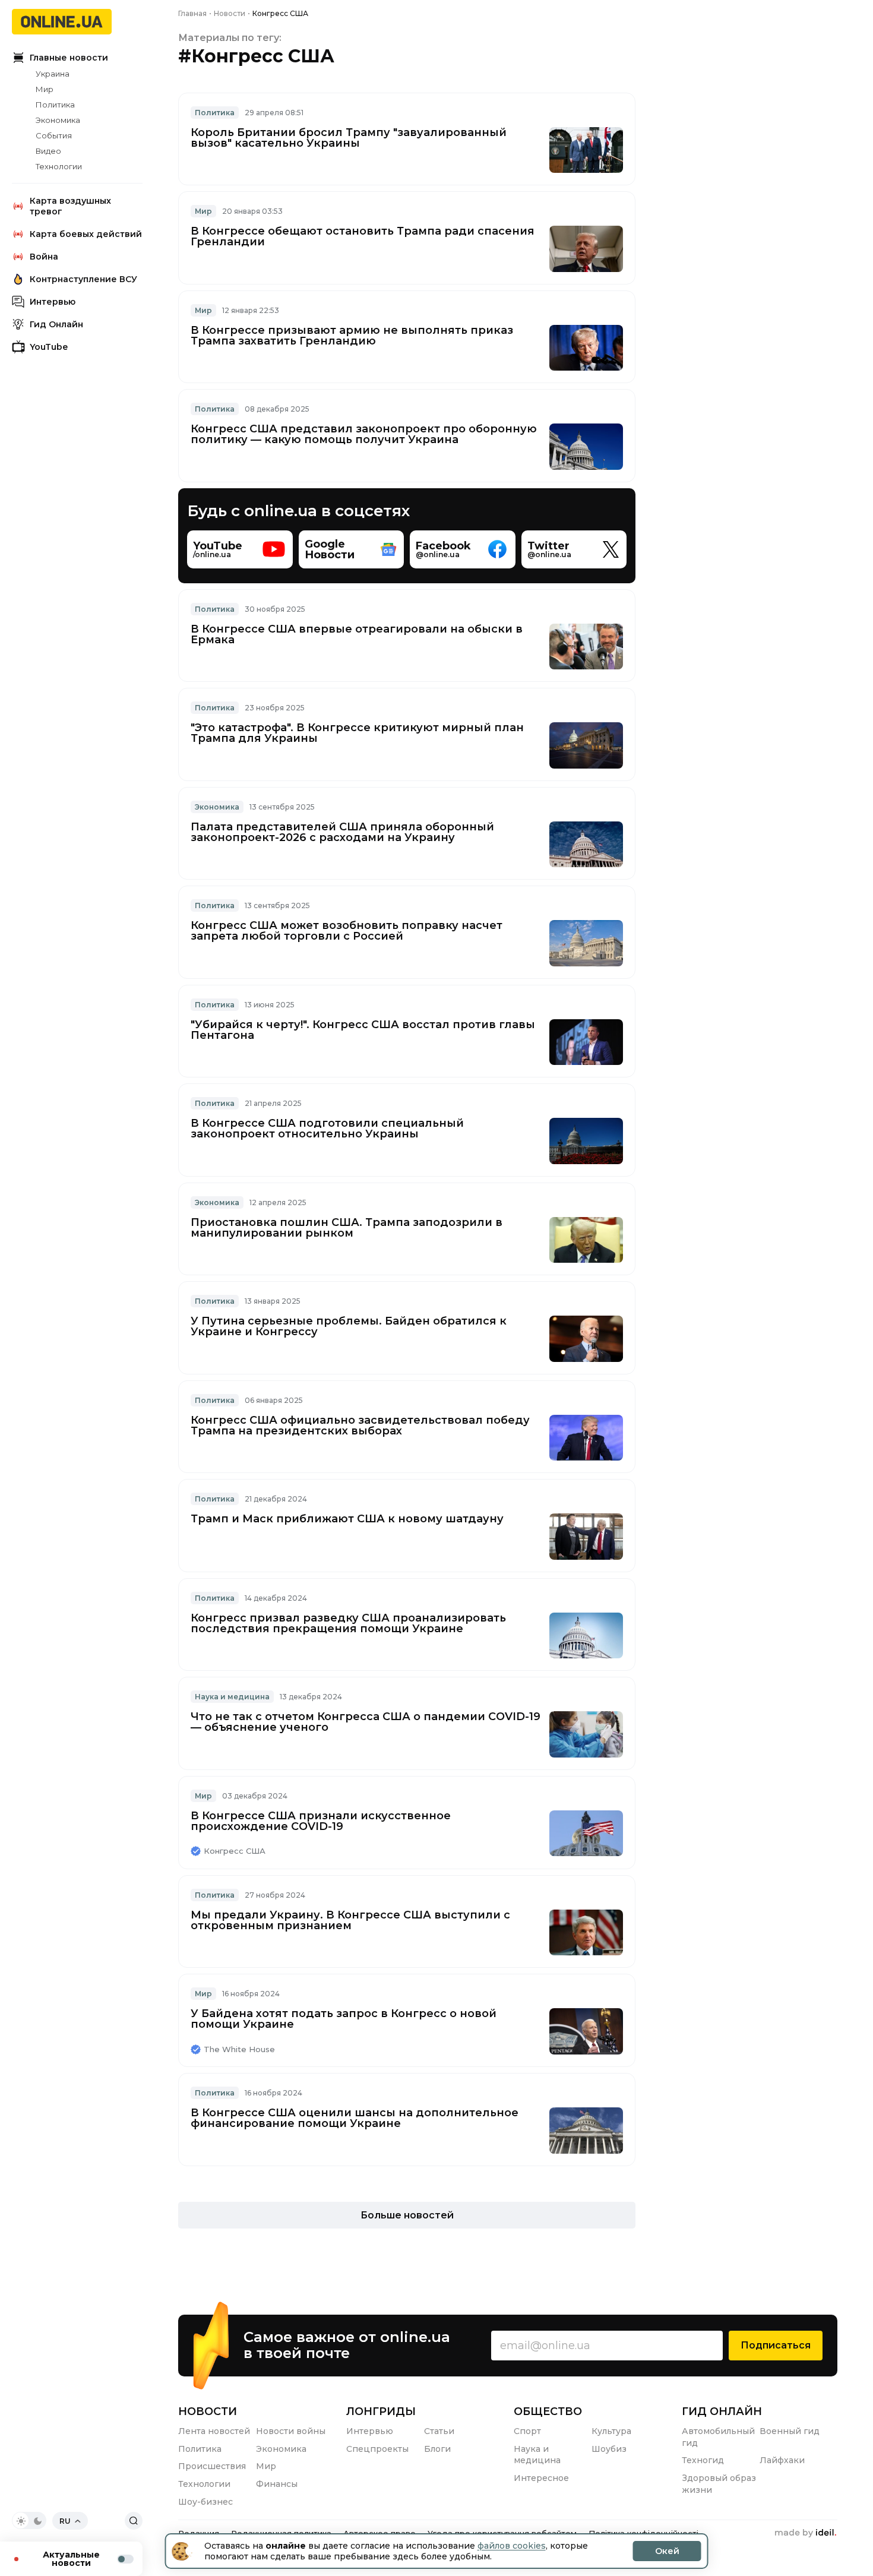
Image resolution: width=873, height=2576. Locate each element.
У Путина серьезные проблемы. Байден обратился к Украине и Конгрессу (349, 1326)
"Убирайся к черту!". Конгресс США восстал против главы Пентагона (363, 1030)
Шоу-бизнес (205, 2502)
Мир (45, 89)
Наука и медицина (232, 1697)
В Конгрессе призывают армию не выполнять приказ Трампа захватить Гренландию (352, 336)
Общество (548, 2411)
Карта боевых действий (86, 234)
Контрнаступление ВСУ (83, 279)
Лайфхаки (782, 2460)
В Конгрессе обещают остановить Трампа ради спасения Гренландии (363, 236)
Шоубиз (609, 2449)
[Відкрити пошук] (134, 2521)
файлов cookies (512, 2546)
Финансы (277, 2484)
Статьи (439, 2431)
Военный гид (790, 2431)
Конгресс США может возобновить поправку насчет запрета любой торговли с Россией (347, 931)
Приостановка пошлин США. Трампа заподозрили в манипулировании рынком (347, 1228)
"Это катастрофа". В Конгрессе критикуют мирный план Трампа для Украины (357, 733)
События (54, 135)
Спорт (527, 2431)
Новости (208, 2411)
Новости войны (291, 2431)
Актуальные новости (71, 2559)
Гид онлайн (722, 2411)
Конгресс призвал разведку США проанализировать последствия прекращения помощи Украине (348, 1623)
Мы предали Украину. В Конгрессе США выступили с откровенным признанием (350, 1920)
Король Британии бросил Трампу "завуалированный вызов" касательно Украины (349, 138)
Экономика (58, 120)
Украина (53, 74)
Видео (48, 151)
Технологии (59, 166)
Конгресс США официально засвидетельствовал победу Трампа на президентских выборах (360, 1426)
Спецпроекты (377, 2449)
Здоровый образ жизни (719, 2484)
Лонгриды (381, 2411)
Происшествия (212, 2466)
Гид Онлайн (56, 324)
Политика (55, 105)
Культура (611, 2431)
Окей (667, 2551)
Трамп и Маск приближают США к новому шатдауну (347, 1519)
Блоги (437, 2449)
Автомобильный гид (718, 2437)
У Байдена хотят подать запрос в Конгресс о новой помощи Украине (344, 2019)
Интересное (541, 2478)
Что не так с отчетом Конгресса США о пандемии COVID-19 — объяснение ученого (366, 1722)
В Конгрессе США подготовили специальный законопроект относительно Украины (327, 1129)
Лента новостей (214, 2431)
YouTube (49, 347)
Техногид (703, 2460)
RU (65, 2521)
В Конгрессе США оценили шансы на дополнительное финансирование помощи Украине (355, 2118)
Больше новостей (407, 2215)
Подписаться (776, 2345)
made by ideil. (805, 2533)
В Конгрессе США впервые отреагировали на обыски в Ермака (357, 634)
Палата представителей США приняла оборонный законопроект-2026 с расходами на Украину (342, 832)
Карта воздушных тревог (70, 206)
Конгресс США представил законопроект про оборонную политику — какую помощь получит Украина (364, 434)
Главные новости (69, 58)
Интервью (53, 302)
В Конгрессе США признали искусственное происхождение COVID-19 (321, 1821)
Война (44, 257)
